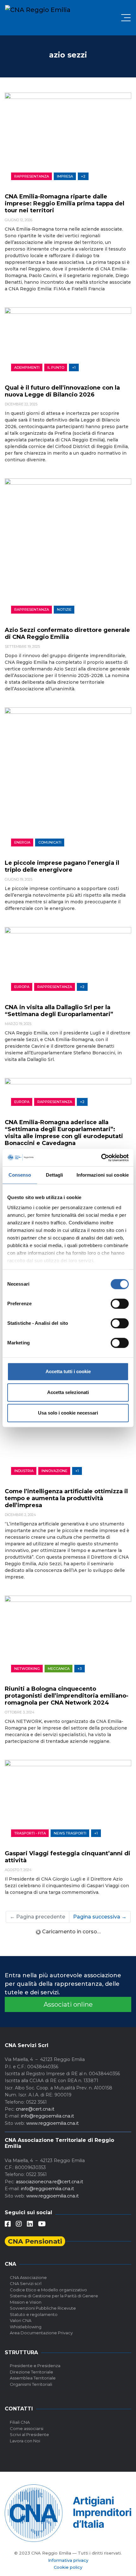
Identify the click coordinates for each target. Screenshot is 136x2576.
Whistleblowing (26, 2327)
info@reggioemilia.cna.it (47, 2116)
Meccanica (59, 1669)
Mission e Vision (26, 2302)
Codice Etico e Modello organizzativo (48, 2290)
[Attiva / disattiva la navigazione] (126, 18)
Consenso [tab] (20, 1175)
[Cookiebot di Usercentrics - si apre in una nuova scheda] (101, 1158)
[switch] (120, 1304)
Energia (22, 842)
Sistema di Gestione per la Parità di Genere (54, 2296)
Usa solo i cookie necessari (68, 1413)
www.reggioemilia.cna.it (53, 2123)
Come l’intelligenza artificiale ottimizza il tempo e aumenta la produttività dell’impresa (66, 1498)
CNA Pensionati (35, 2241)
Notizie (64, 609)
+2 (83, 176)
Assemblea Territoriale (33, 2378)
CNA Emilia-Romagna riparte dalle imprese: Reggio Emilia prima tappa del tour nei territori (65, 203)
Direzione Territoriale (31, 2372)
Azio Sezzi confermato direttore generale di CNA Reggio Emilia (67, 633)
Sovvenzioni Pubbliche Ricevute (43, 2308)
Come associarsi (27, 2428)
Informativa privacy (68, 2560)
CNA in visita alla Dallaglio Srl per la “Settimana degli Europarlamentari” (59, 1011)
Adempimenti (27, 367)
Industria (24, 1471)
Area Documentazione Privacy (41, 2333)
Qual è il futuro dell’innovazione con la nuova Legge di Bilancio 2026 (62, 391)
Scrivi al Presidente (29, 2434)
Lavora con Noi (25, 2441)
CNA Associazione (28, 2277)
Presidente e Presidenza (35, 2366)
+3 (80, 1669)
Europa (22, 987)
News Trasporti (70, 1833)
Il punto (56, 367)
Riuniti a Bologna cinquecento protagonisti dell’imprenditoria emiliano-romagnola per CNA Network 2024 (67, 1696)
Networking (27, 1669)
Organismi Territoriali (31, 2384)
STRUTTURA (21, 2352)
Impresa (65, 176)
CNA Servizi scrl (26, 2283)
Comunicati (50, 842)
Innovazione (54, 1471)
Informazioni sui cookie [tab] (103, 1175)
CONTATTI (19, 2409)
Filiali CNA (20, 2422)
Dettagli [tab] (55, 1175)
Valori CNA (21, 2320)
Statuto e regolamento (34, 2314)
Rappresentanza (32, 176)
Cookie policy (68, 2567)
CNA (10, 2264)
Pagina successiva (100, 1917)
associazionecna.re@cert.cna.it (49, 2182)
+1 (74, 367)
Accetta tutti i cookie (68, 1371)
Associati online (68, 2004)
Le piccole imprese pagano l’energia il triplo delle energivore (62, 866)
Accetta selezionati (68, 1392)
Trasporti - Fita (30, 1833)
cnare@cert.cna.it (35, 2109)
